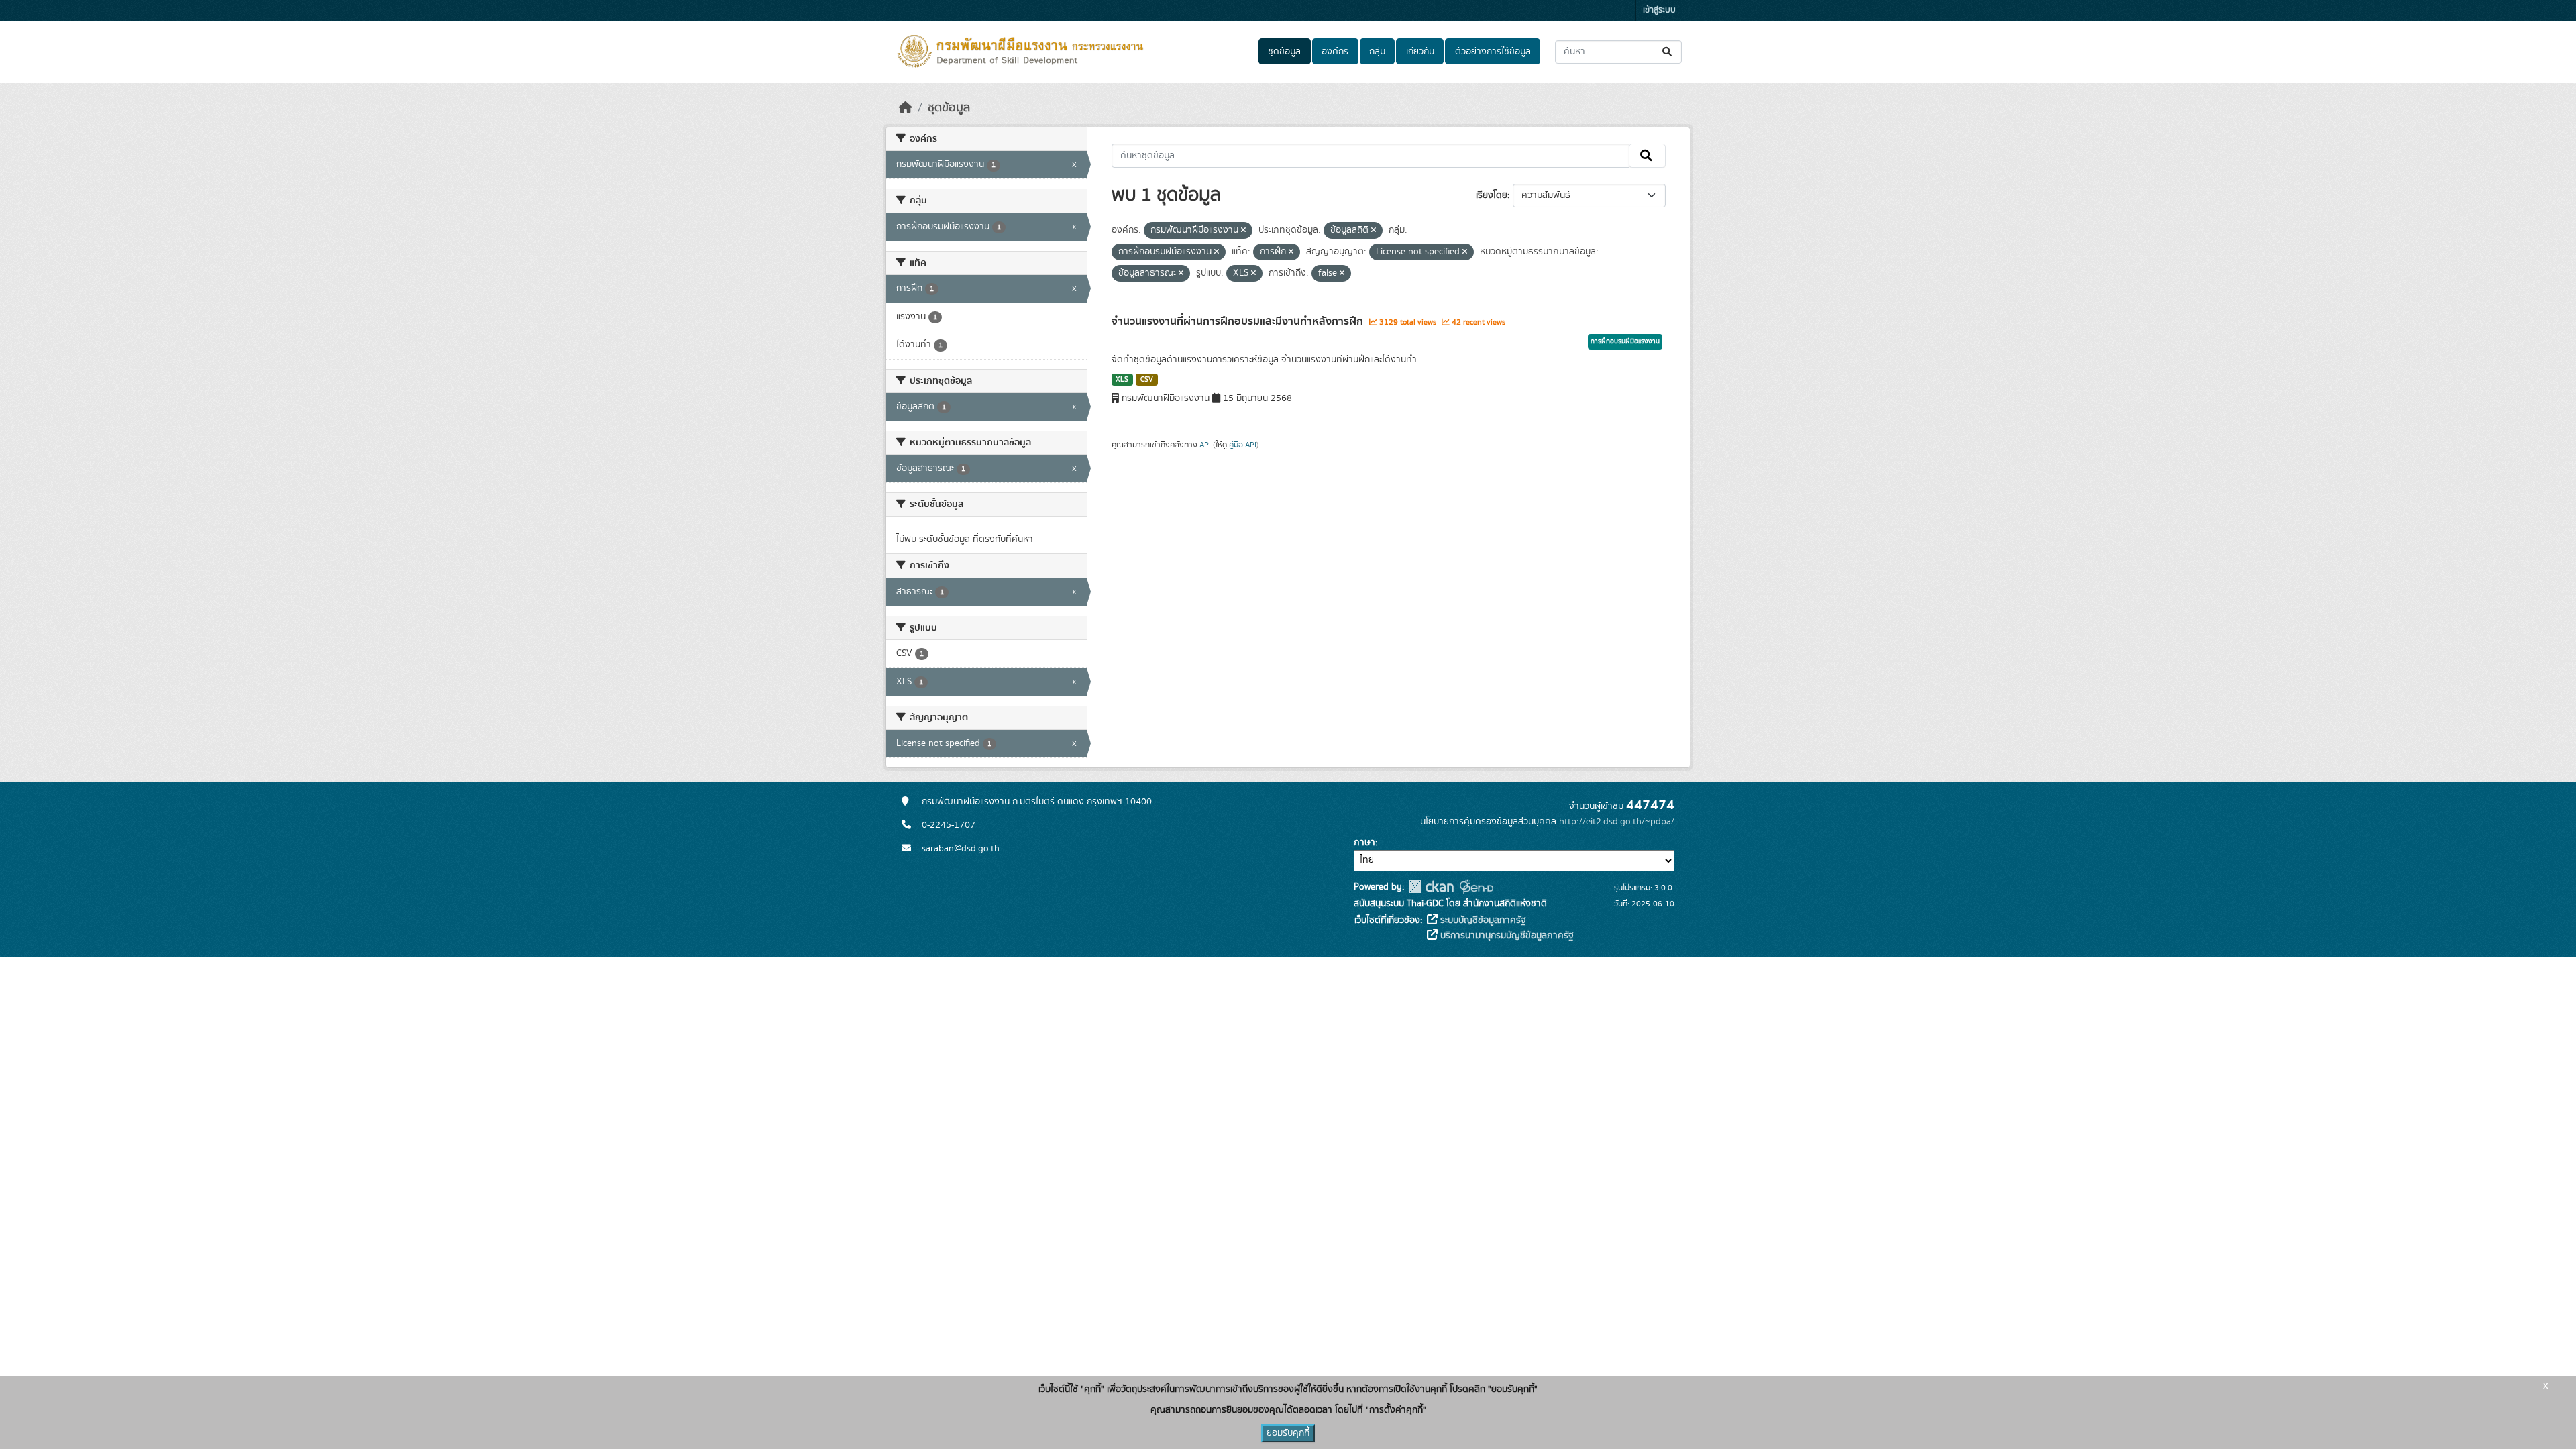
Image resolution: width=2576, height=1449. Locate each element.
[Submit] (1668, 52)
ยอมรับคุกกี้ (1288, 1433)
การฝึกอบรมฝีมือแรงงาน (1625, 341)
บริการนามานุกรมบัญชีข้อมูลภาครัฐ (1506, 936)
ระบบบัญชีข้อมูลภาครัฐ (1482, 920)
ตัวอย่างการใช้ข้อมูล (1493, 52)
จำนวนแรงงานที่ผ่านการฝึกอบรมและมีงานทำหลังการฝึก (1239, 321)
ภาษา (1364, 843)
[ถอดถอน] (1243, 231)
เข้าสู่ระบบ (1659, 10)
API (1205, 445)
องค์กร (1335, 52)
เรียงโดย (1492, 195)
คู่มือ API (1243, 445)
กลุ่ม (1377, 52)
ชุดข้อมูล (1284, 52)
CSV (1147, 380)
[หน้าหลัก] (906, 108)
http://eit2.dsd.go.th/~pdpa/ (1617, 822)
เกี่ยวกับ (1420, 52)
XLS (1122, 380)
